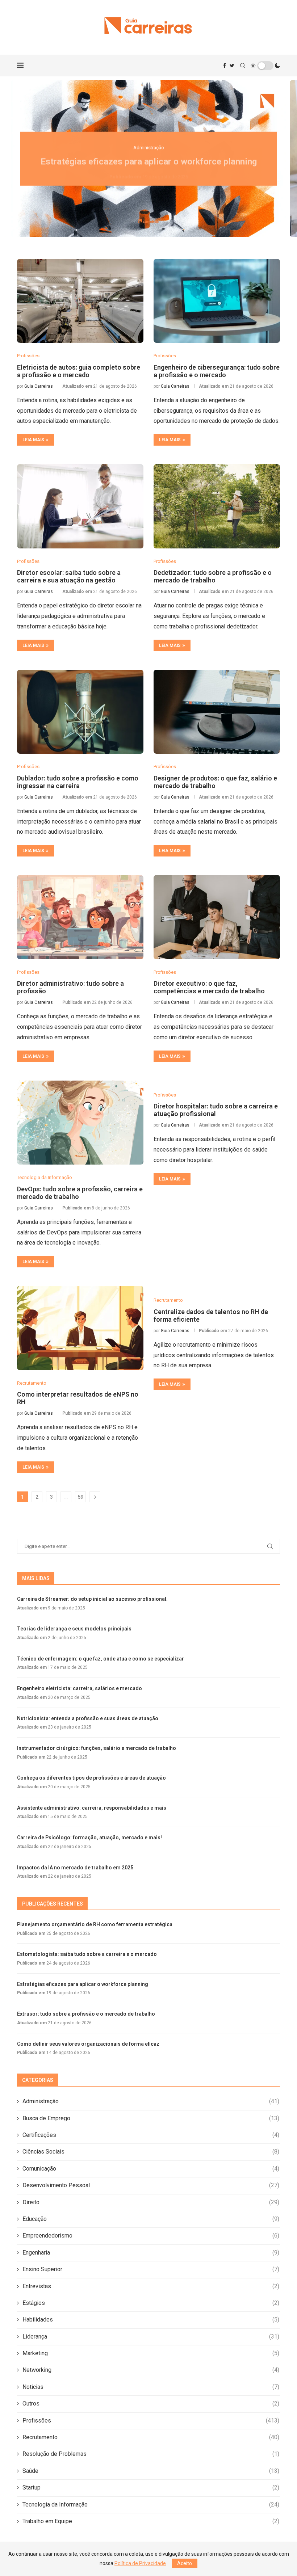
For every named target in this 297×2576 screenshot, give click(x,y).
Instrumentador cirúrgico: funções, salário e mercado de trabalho (97, 1748)
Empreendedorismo (151, 2236)
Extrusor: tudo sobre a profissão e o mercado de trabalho (86, 2014)
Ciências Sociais (151, 2152)
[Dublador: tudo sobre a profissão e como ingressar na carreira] (80, 712)
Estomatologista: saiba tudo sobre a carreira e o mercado (87, 1954)
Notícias (151, 2387)
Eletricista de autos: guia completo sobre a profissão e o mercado (79, 371)
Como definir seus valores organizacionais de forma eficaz (88, 2044)
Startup (151, 2487)
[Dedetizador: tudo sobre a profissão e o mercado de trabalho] (217, 506)
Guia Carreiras (39, 386)
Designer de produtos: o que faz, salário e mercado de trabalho (215, 782)
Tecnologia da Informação (151, 2505)
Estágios (151, 2303)
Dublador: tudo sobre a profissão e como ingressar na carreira (78, 782)
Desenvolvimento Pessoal (151, 2185)
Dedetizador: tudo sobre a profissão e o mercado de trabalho (213, 576)
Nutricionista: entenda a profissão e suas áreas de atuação (88, 1718)
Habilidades (151, 2320)
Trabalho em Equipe (151, 2521)
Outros (151, 2404)
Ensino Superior (151, 2269)
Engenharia (151, 2253)
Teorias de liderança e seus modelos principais (74, 1629)
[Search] (243, 66)
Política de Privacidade (140, 2563)
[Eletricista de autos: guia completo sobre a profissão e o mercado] (80, 301)
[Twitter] (232, 66)
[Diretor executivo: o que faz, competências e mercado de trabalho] (217, 917)
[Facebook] (225, 66)
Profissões (151, 2421)
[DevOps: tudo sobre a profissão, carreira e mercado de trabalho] (80, 1123)
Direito (151, 2202)
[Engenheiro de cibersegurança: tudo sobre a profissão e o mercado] (217, 301)
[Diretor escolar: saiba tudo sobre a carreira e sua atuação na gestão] (80, 506)
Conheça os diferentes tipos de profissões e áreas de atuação (91, 1778)
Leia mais (33, 440)
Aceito (185, 2563)
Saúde (151, 2471)
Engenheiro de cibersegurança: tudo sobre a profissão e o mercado (217, 371)
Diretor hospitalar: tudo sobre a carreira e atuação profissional (216, 1110)
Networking (151, 2370)
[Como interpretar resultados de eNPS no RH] (80, 1328)
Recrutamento (151, 2437)
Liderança (151, 2337)
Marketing (151, 2353)
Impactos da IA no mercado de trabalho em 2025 (75, 1868)
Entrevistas (151, 2286)
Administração (151, 2101)
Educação (151, 2219)
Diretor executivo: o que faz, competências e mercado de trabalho (209, 987)
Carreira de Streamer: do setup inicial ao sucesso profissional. (92, 1599)
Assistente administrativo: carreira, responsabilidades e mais (92, 1808)
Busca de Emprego (151, 2118)
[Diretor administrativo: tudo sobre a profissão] (80, 917)
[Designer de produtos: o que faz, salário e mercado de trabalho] (217, 712)
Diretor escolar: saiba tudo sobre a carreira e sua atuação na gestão (69, 576)
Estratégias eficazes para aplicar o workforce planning (149, 159)
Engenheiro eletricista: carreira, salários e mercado (80, 1688)
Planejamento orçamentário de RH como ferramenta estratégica (95, 1924)
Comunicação (151, 2169)
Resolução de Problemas (151, 2454)
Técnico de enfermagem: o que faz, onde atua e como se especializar (101, 1659)
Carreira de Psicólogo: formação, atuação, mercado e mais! (89, 1838)
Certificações (151, 2135)
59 (80, 1497)
